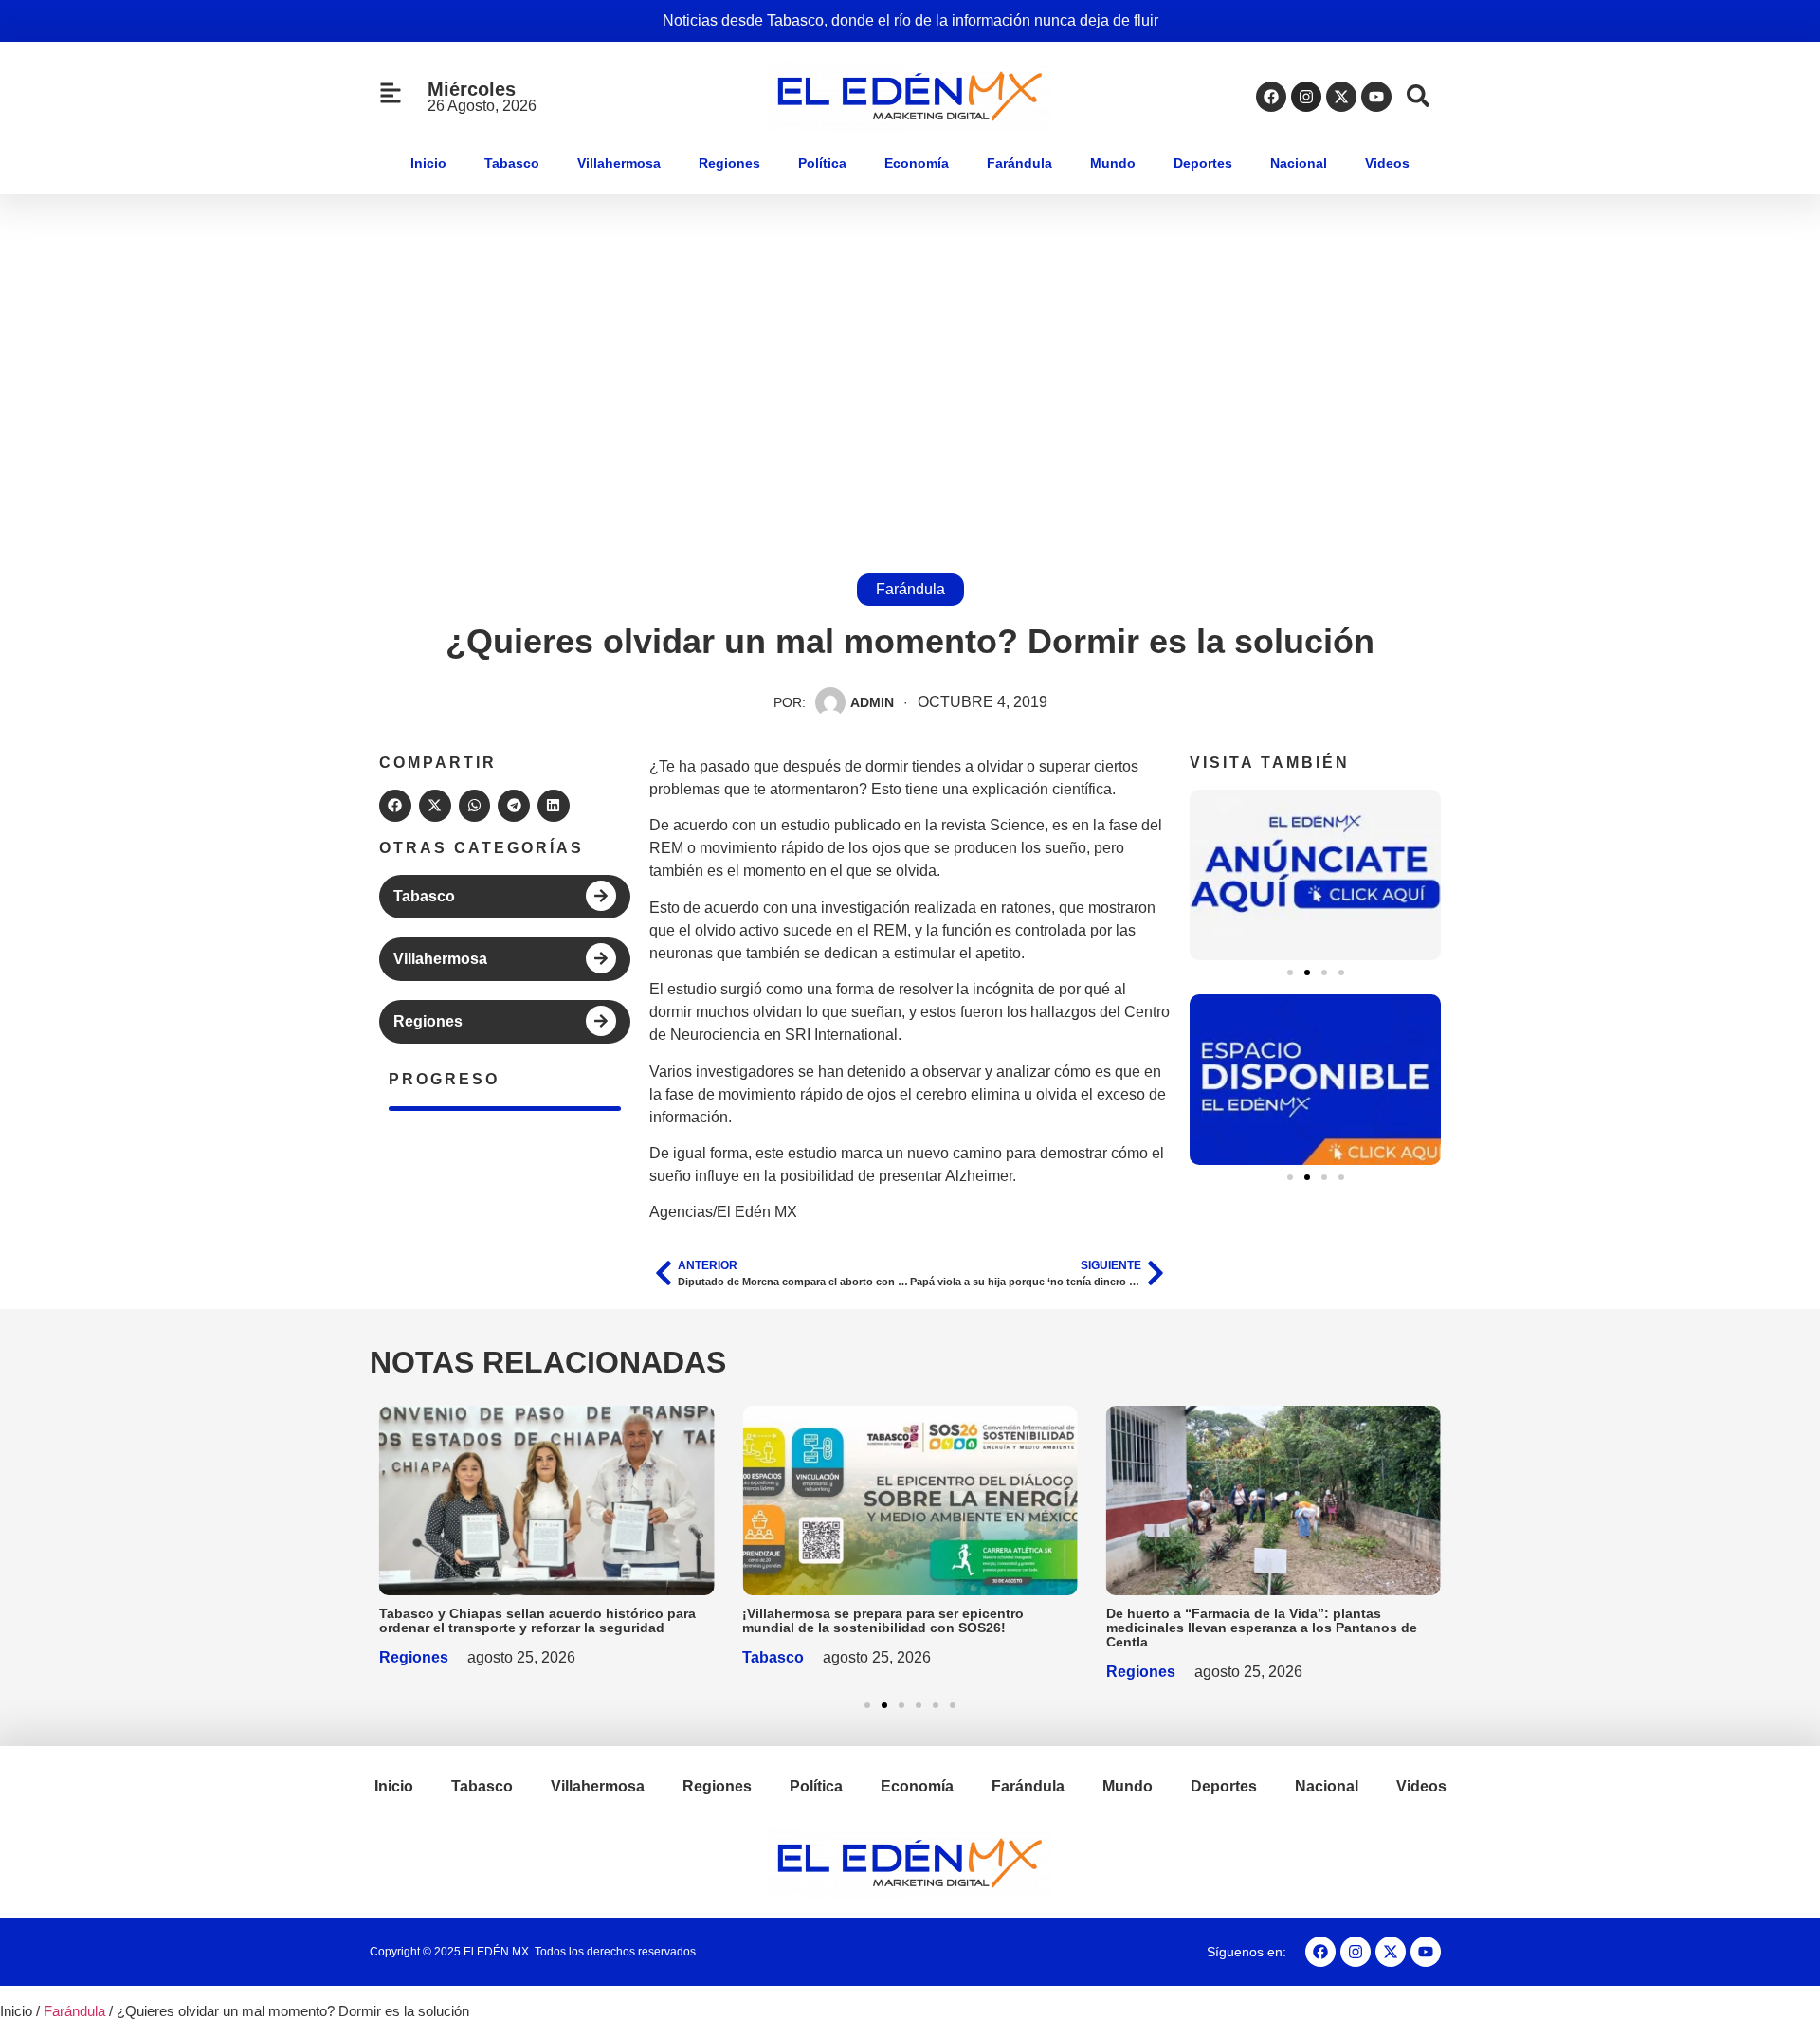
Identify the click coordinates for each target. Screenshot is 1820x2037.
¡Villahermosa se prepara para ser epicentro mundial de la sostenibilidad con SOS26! (883, 1620)
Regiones (729, 163)
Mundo (1113, 163)
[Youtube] (1376, 97)
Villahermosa (619, 163)
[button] (395, 806)
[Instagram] (1306, 97)
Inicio (428, 163)
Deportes (1203, 163)
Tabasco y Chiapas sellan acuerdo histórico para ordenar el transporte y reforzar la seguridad (537, 1620)
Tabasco (512, 163)
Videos (1387, 163)
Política (822, 163)
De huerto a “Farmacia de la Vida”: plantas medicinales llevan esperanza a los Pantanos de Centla (1262, 1628)
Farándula (1019, 163)
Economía (917, 163)
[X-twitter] (1341, 97)
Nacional (1299, 163)
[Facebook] (1271, 97)
